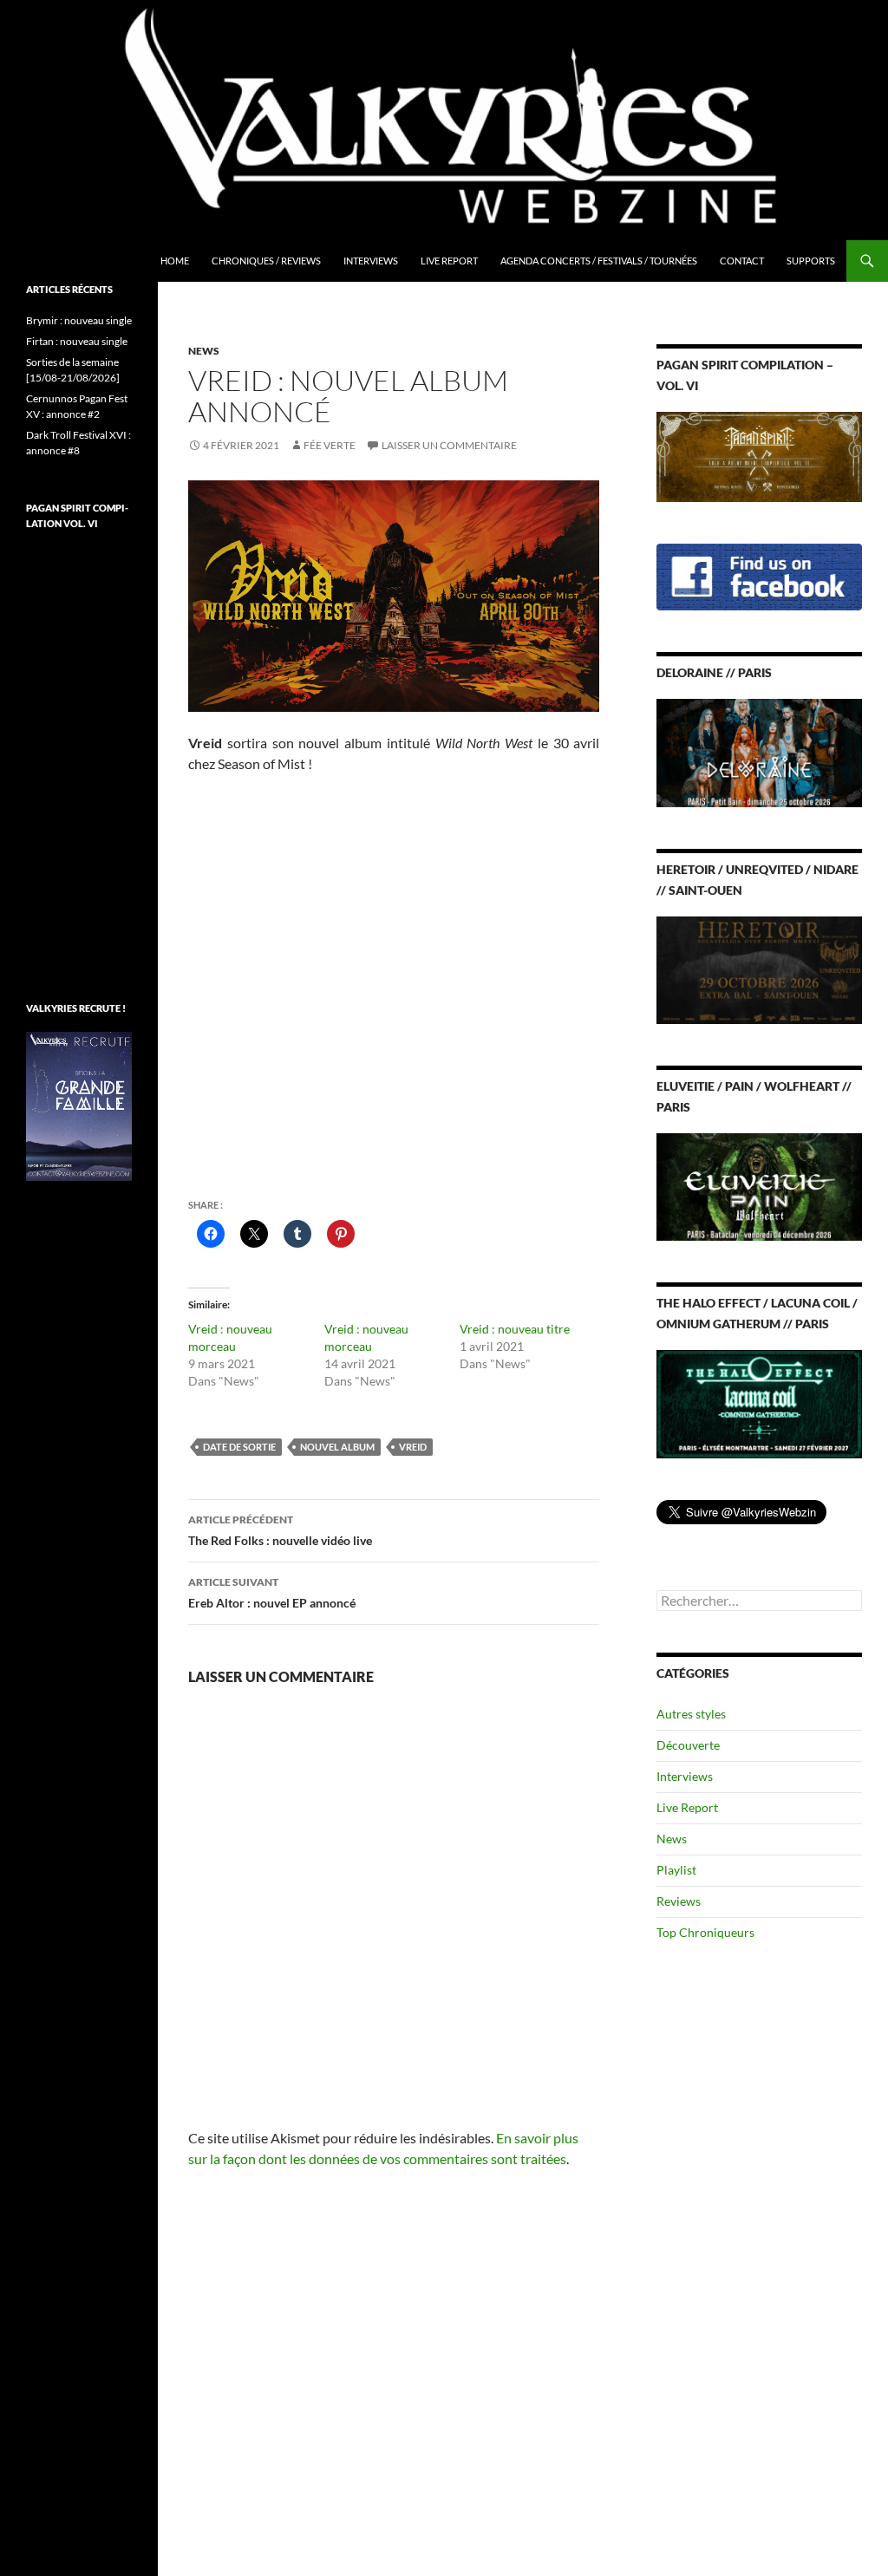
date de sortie (239, 1447)
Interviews (371, 261)
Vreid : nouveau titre (515, 1329)
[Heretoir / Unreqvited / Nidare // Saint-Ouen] (759, 968)
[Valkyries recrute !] (79, 1105)
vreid (413, 1447)
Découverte (688, 1745)
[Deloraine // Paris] (759, 751)
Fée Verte (330, 445)
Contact (742, 261)
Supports (811, 261)
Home (175, 261)
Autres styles (691, 1714)
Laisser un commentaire (449, 445)
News (204, 351)
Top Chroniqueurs (705, 1932)
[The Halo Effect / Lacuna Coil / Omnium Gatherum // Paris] (759, 1402)
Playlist (676, 1870)
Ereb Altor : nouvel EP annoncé (272, 1593)
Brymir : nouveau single (79, 320)
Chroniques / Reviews (266, 261)
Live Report (449, 261)
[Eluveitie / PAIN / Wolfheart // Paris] (759, 1186)
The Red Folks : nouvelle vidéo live (280, 1530)
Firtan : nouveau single (77, 341)
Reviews (679, 1901)
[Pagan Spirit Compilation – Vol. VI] (759, 456)
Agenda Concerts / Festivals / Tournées (599, 261)
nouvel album (337, 1447)
